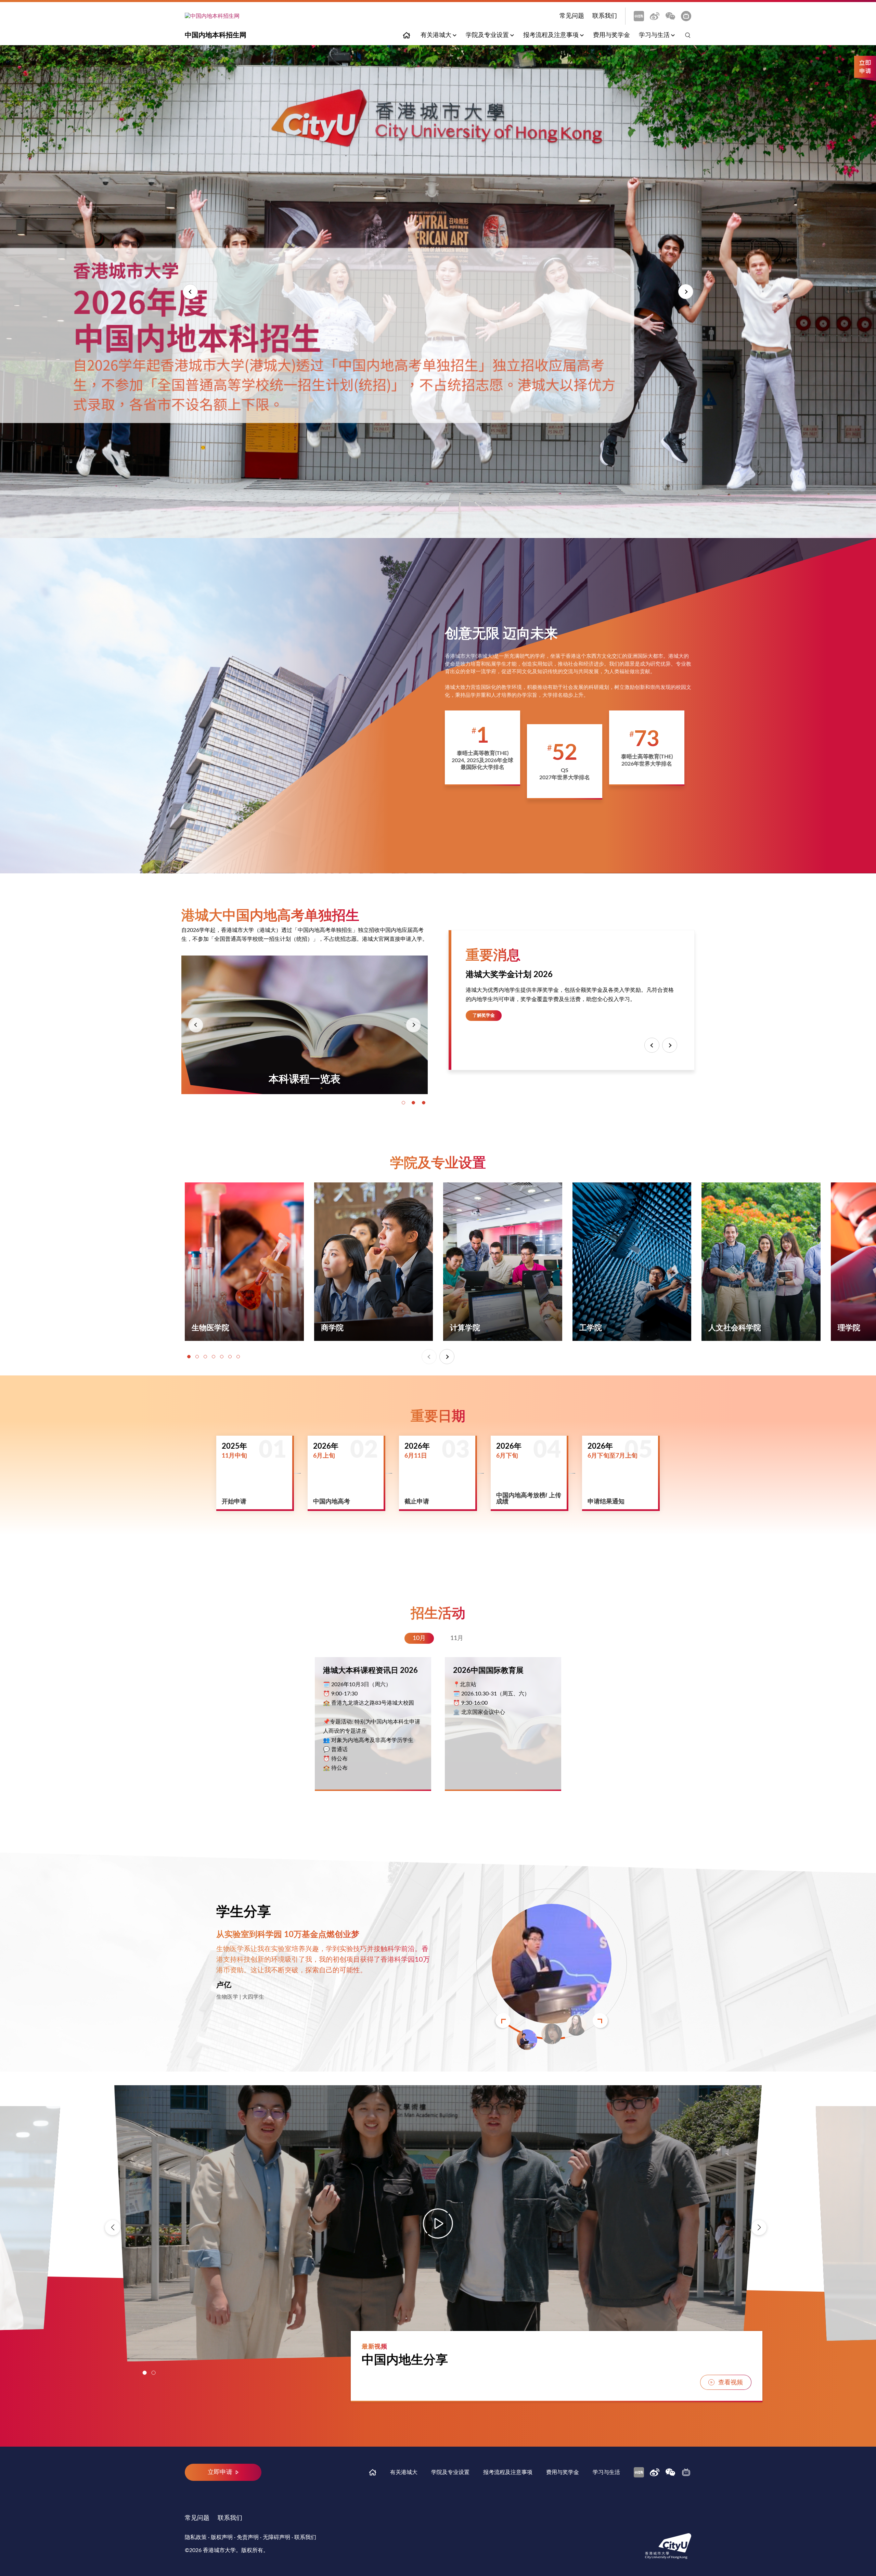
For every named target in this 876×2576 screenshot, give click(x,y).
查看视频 (731, 2383)
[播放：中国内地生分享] (438, 2223)
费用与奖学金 (611, 35)
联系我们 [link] (305, 2537)
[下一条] (670, 1045)
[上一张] (196, 1025)
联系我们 (605, 16)
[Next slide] (600, 2021)
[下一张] (413, 1025)
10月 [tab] (419, 1638)
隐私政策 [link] (196, 2537)
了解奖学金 (484, 1015)
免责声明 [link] (248, 2537)
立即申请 (865, 68)
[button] (190, 292)
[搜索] (685, 35)
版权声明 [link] (222, 2537)
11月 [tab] (457, 1638)
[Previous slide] (503, 2021)
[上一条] (652, 1045)
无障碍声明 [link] (276, 2537)
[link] (639, 16)
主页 (407, 35)
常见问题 (572, 16)
